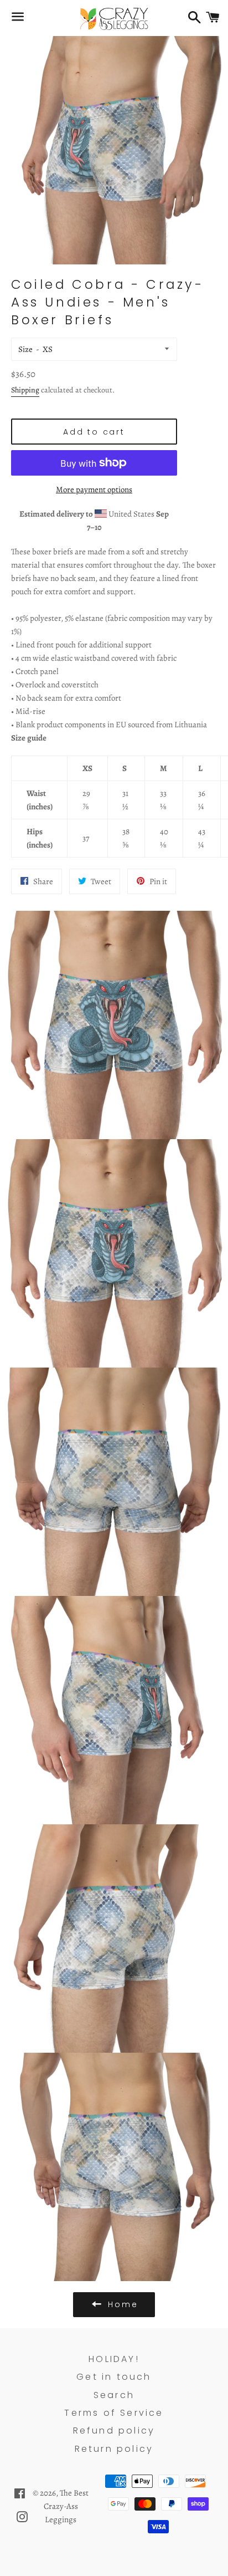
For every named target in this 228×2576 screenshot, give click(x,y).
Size (25, 349)
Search (114, 2395)
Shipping (25, 390)
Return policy (114, 2449)
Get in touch (114, 2377)
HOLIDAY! (114, 2359)
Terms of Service (114, 2413)
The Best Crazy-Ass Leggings (66, 2506)
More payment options (94, 489)
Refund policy (114, 2430)
